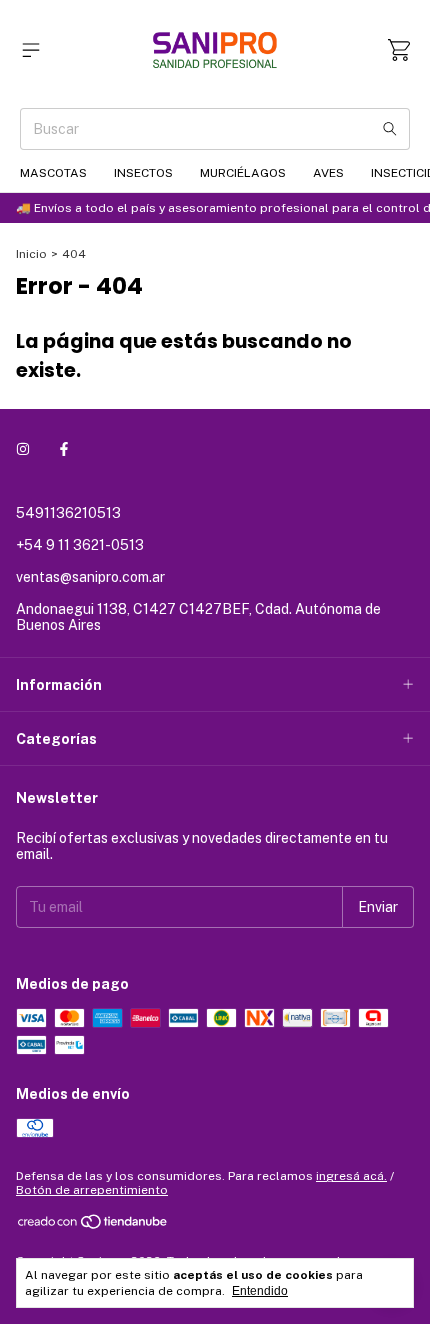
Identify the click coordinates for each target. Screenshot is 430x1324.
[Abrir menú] (31, 50)
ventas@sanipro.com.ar (90, 577)
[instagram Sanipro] (23, 449)
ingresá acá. (351, 1176)
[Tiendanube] (93, 1227)
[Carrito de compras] (399, 50)
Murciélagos (243, 173)
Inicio (31, 254)
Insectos (143, 173)
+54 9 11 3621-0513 (80, 545)
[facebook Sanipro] (64, 449)
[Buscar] (390, 129)
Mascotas (53, 173)
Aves (328, 173)
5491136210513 (68, 513)
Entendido (260, 1291)
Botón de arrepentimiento (92, 1190)
